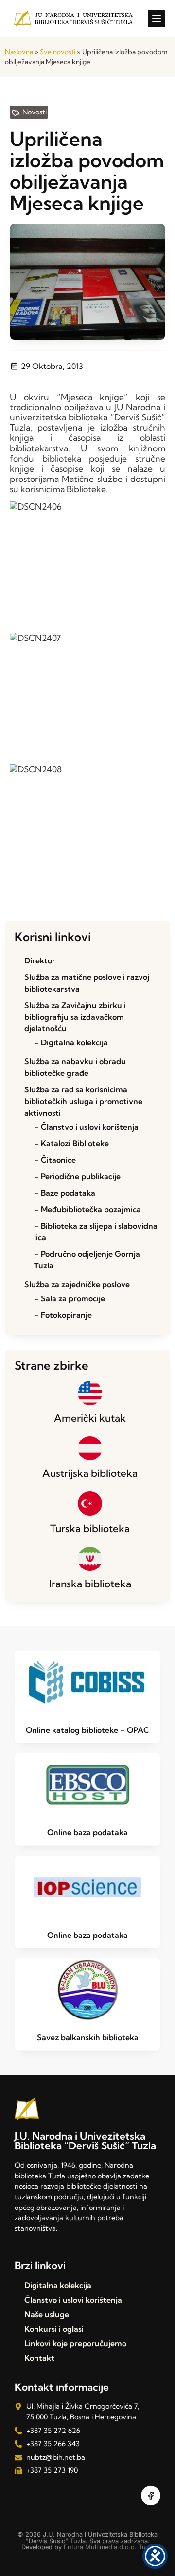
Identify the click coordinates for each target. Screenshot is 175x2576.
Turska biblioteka (90, 1528)
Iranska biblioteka (90, 1584)
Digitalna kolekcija (58, 2285)
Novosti (35, 112)
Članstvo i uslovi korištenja (73, 2300)
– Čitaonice (55, 1160)
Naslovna (19, 52)
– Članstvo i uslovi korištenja (86, 1127)
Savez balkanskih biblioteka (88, 2037)
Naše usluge (47, 2314)
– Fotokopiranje (63, 1315)
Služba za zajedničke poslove (77, 1284)
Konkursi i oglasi (54, 2329)
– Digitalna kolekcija (71, 1042)
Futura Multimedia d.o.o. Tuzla (109, 2547)
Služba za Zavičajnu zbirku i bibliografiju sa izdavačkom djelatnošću (75, 1017)
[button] (157, 18)
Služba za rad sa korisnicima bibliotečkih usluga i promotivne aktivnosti (83, 1101)
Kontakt (39, 2358)
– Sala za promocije (70, 1298)
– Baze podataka (65, 1193)
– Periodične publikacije (77, 1176)
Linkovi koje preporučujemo (75, 2343)
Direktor (40, 960)
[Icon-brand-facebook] (151, 2496)
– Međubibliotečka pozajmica (87, 1209)
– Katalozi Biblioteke (71, 1143)
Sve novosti (58, 52)
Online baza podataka (87, 1832)
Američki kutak (90, 1418)
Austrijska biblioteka (90, 1473)
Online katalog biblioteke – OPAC (87, 1730)
